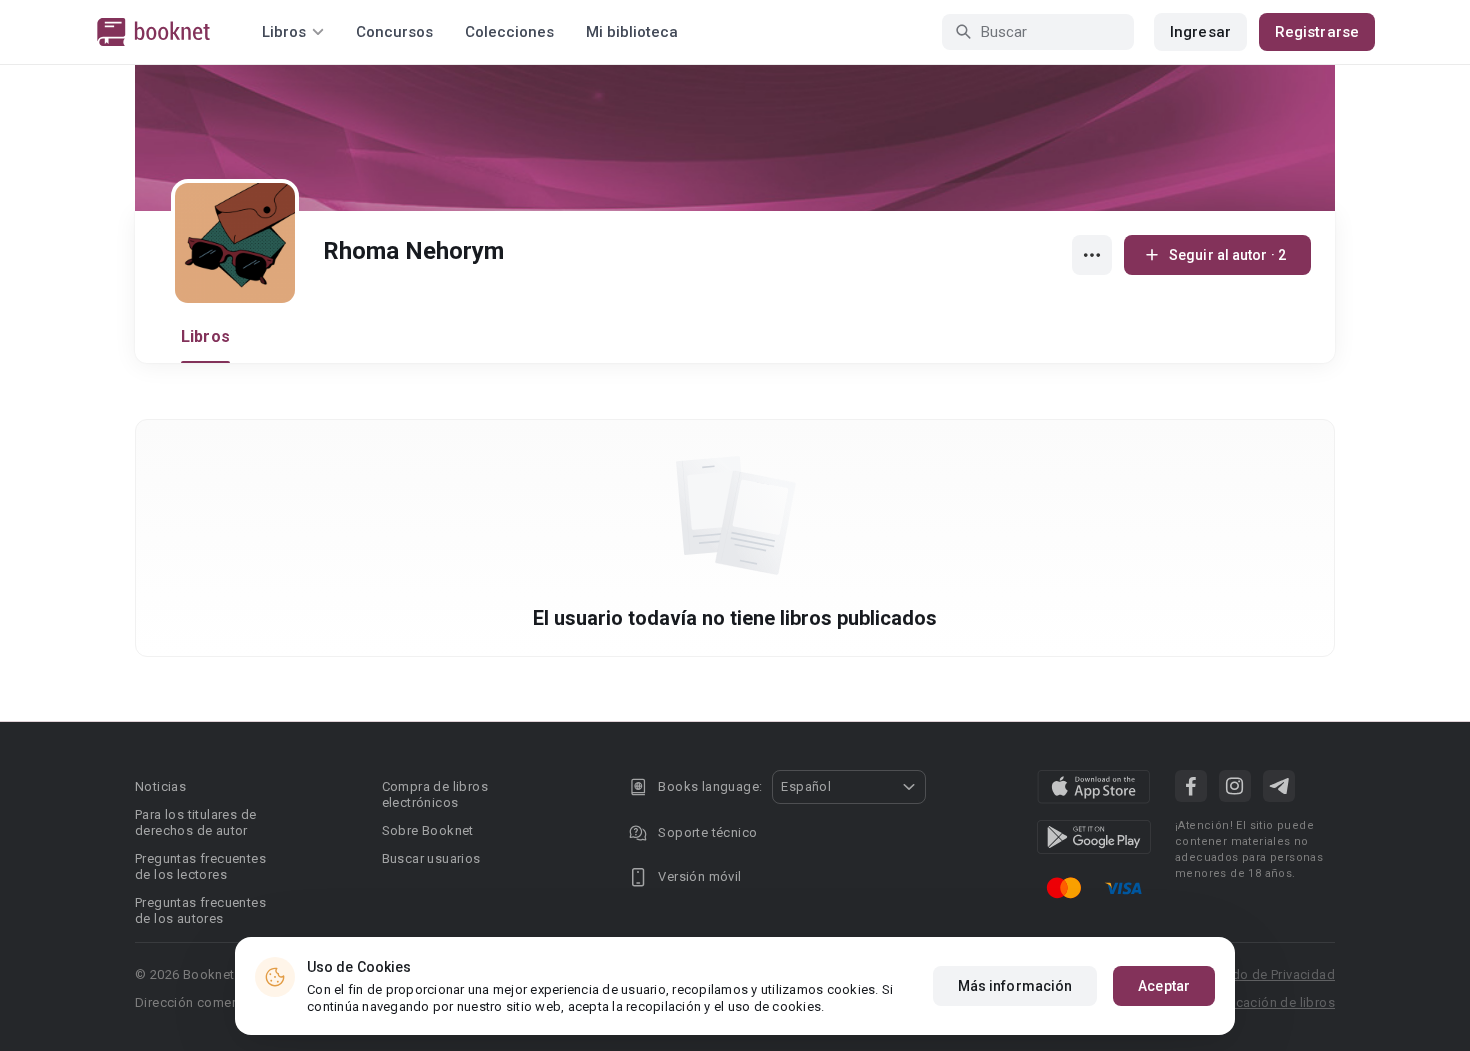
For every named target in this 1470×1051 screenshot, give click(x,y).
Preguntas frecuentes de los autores (200, 910)
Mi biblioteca (632, 32)
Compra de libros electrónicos (435, 794)
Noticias (160, 786)
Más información (1015, 986)
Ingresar (1200, 32)
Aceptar (1164, 986)
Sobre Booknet (428, 830)
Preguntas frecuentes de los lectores (200, 866)
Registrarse (1317, 32)
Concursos (394, 32)
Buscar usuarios (431, 858)
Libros (205, 336)
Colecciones (509, 32)
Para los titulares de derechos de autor (195, 822)
